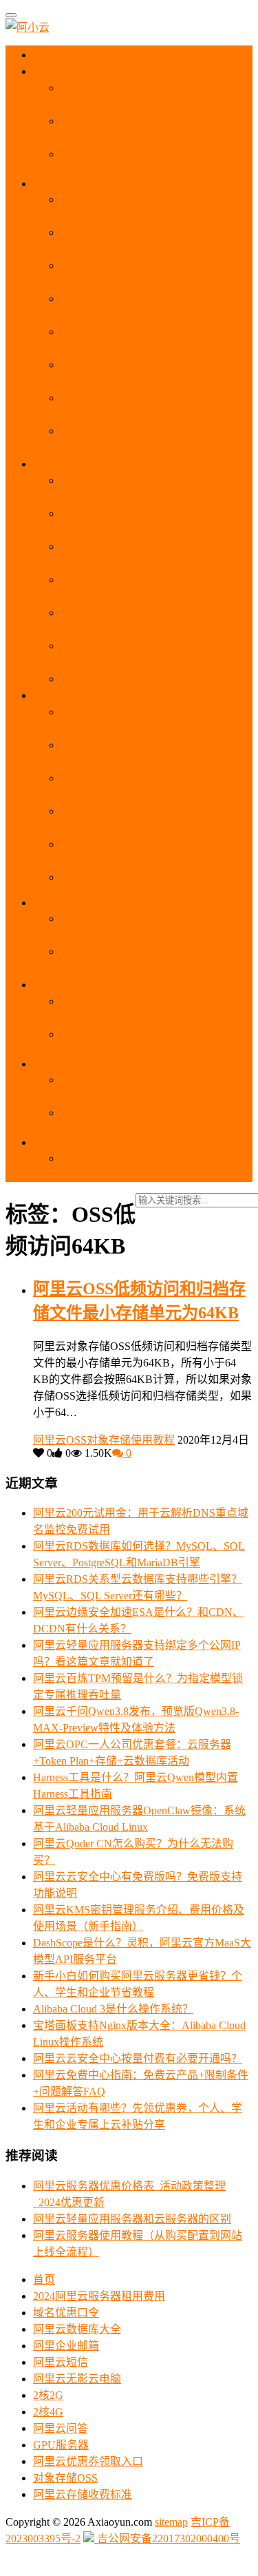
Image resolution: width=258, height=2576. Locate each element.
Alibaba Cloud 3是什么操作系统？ (113, 2009)
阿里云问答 (61, 2428)
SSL (55, 1064)
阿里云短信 (61, 2362)
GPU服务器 (61, 2445)
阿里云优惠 (71, 71)
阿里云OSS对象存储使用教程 (104, 1440)
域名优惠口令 (66, 2313)
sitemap (171, 2522)
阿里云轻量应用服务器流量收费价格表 (154, 679)
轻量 (56, 464)
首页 (56, 55)
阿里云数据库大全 (77, 2329)
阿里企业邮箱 (66, 2346)
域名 (56, 985)
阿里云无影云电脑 (77, 2379)
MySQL (62, 903)
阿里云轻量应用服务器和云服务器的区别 (132, 2219)
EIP (52, 1142)
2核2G (48, 2395)
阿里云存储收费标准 (83, 2494)
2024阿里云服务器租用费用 (99, 2296)
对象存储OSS (65, 2478)
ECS (56, 184)
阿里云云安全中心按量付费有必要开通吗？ (138, 2058)
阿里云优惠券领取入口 (88, 2461)
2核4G (48, 2412)
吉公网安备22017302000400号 (167, 2538)
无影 (55, 695)
